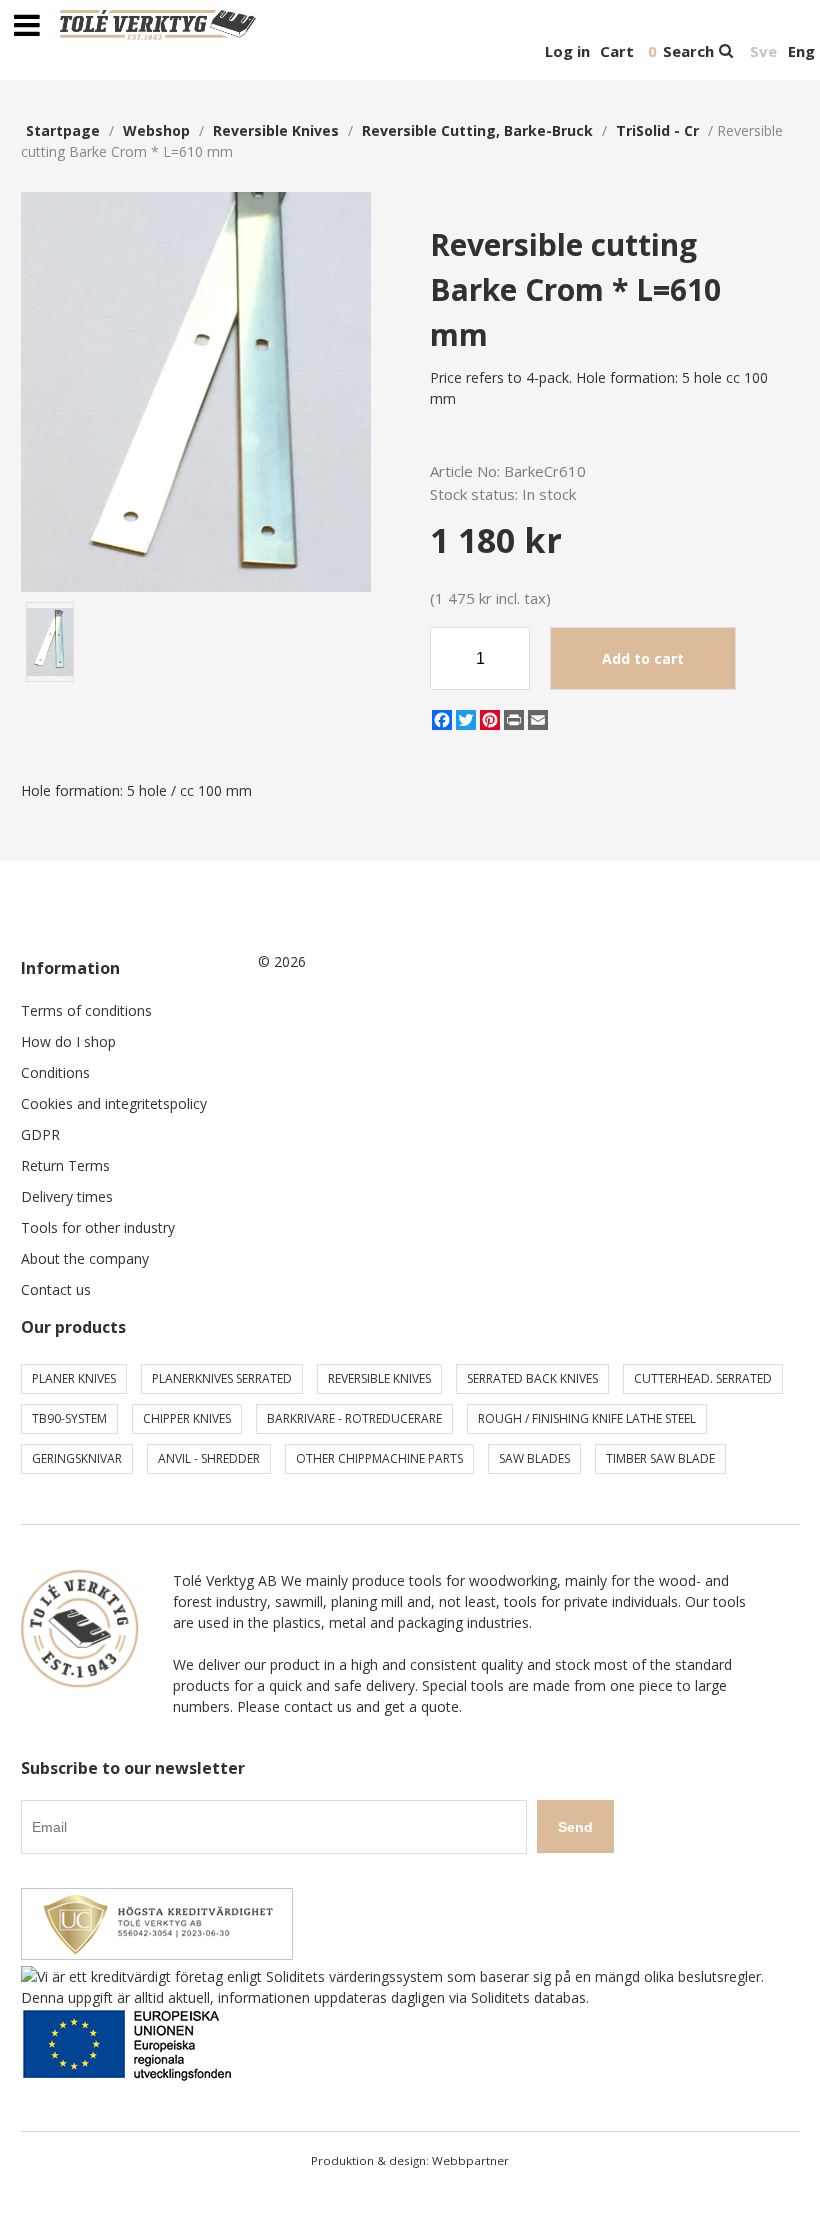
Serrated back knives (532, 1378)
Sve (763, 51)
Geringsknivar (77, 1458)
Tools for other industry (98, 1227)
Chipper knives (187, 1418)
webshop (156, 130)
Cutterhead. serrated (703, 1378)
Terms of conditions (86, 1010)
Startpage (63, 130)
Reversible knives (276, 130)
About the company (85, 1258)
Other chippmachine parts (379, 1458)
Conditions (55, 1072)
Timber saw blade (660, 1458)
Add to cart (643, 658)
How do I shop (68, 1041)
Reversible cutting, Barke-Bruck (477, 130)
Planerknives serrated (222, 1378)
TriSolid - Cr (657, 130)
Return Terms (65, 1165)
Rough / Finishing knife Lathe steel (587, 1418)
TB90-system (69, 1418)
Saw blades (534, 1458)
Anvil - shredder (209, 1458)
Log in (567, 51)
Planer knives (74, 1378)
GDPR (40, 1134)
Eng (801, 51)
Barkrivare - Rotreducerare (354, 1418)
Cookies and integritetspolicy (114, 1103)
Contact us (56, 1289)
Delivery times (67, 1196)
